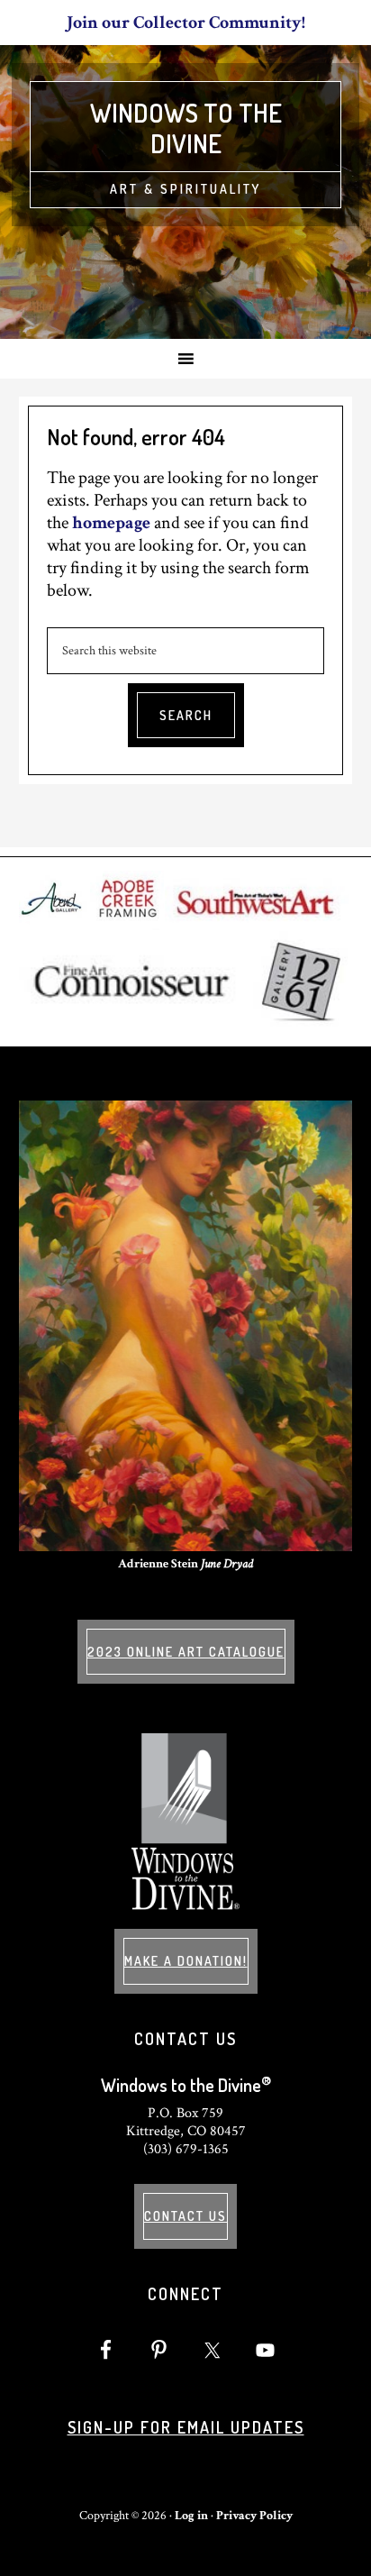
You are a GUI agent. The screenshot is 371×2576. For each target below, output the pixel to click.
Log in (191, 2516)
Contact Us (185, 2216)
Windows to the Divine (186, 128)
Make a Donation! (186, 1961)
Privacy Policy (254, 2516)
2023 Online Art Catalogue (186, 1652)
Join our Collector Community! (186, 23)
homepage (111, 523)
